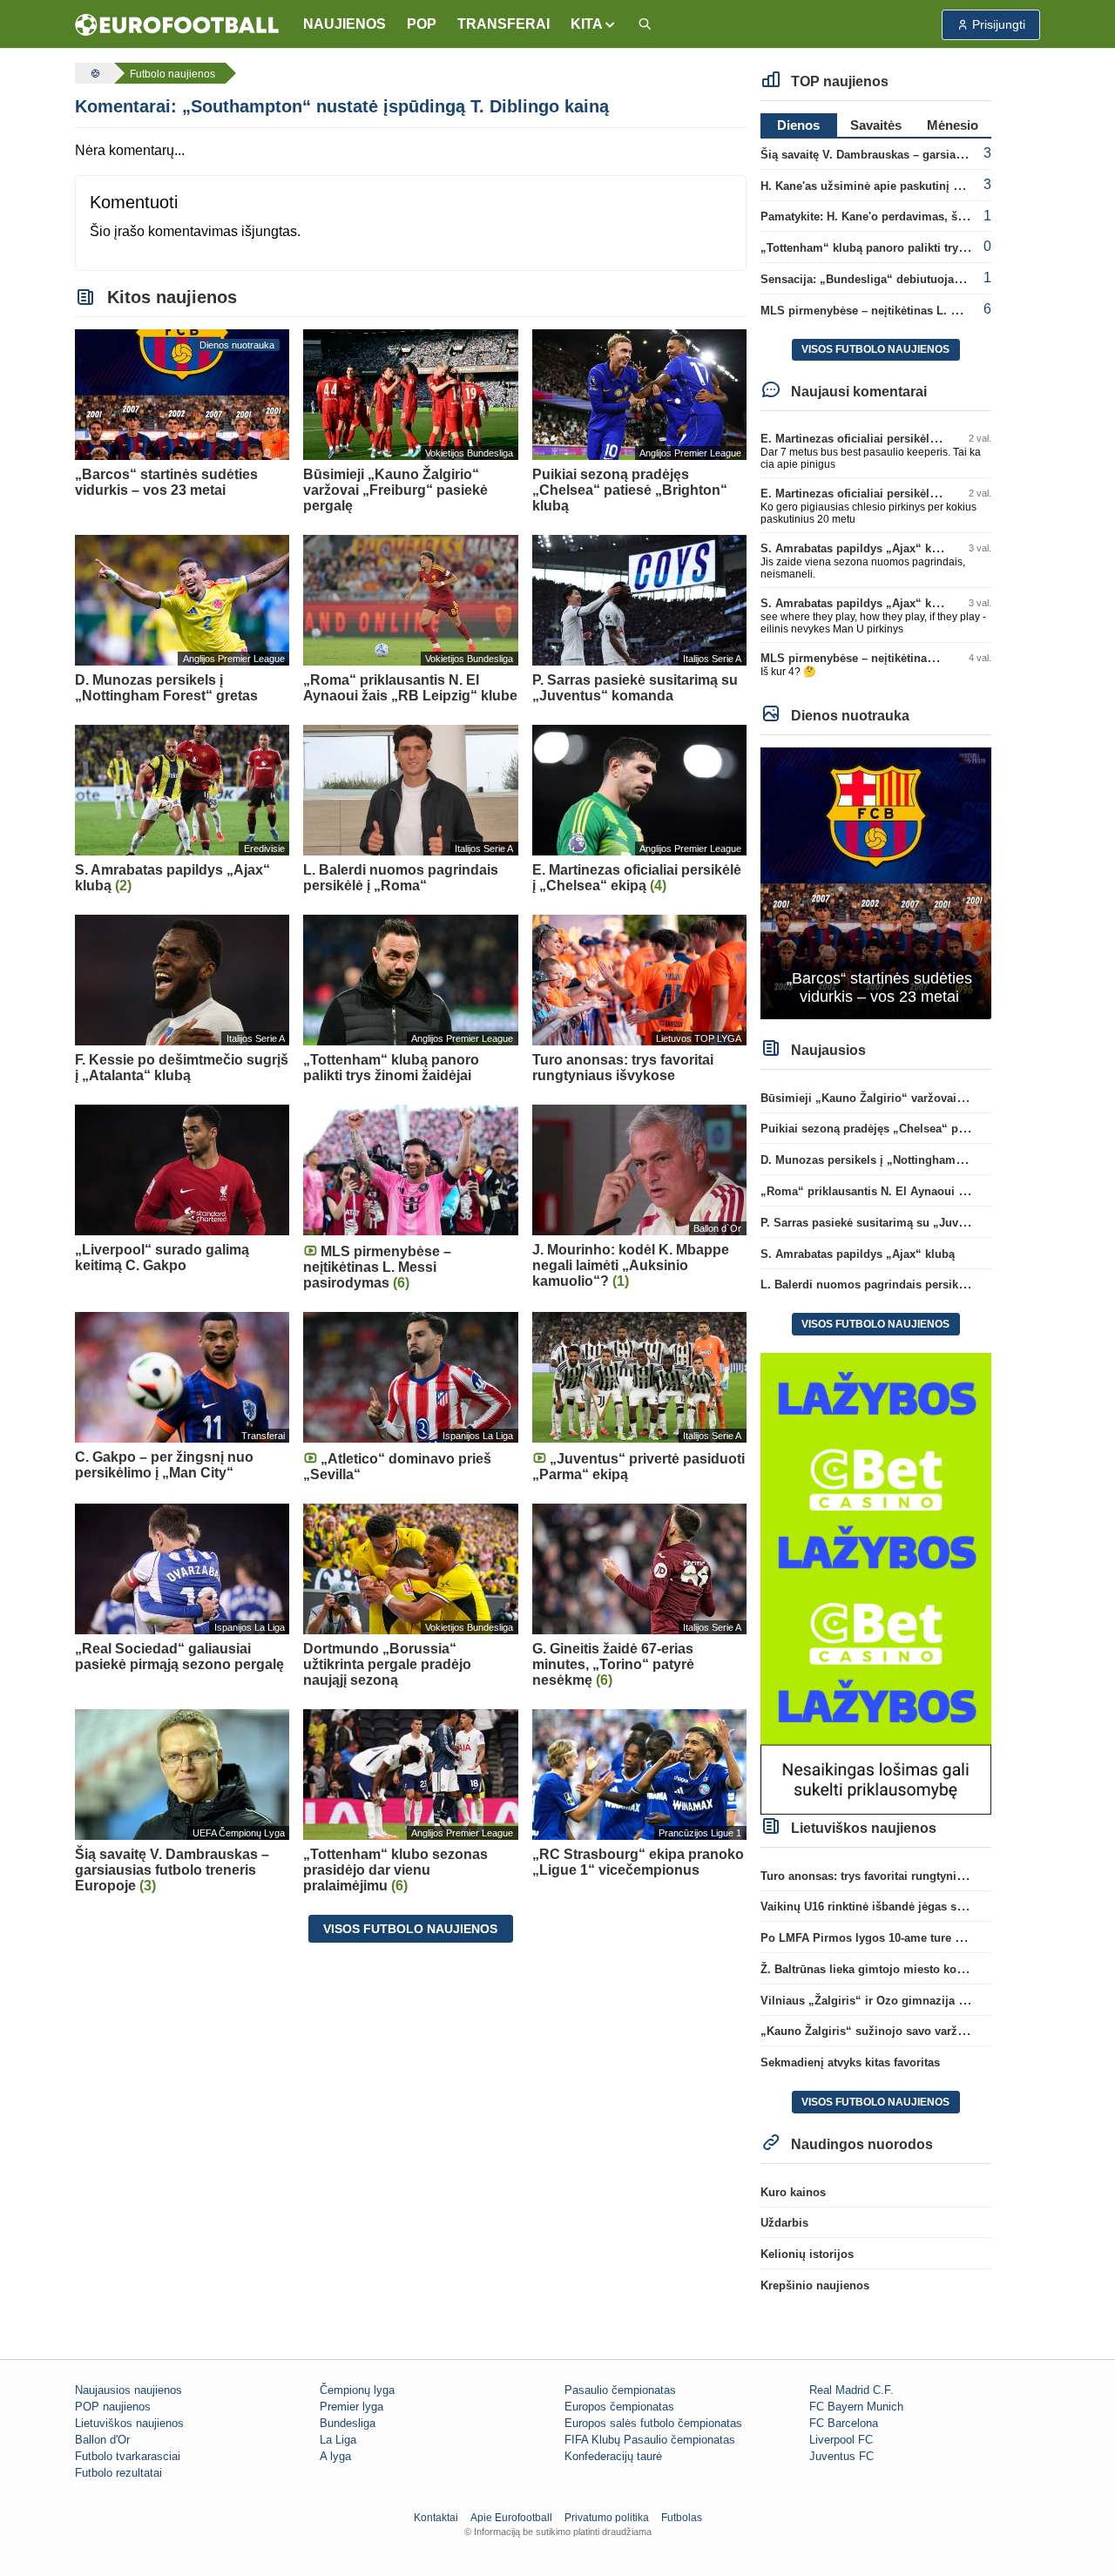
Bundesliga (348, 2423)
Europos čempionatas (619, 2407)
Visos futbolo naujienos (410, 1929)
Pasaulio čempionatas (620, 2390)
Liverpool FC (841, 2440)
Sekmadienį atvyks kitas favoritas (850, 2062)
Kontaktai (436, 2518)
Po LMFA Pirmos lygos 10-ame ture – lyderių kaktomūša (912, 1938)
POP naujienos (113, 2407)
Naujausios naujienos (128, 2390)
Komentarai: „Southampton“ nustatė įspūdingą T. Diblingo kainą (342, 106)
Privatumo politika (607, 2518)
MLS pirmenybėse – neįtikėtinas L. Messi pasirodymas (908, 311)
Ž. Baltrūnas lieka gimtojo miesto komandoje (882, 1969)
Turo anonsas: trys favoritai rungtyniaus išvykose (893, 1876)
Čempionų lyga (357, 2390)
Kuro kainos (793, 2192)
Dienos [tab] (798, 125)
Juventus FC (841, 2456)
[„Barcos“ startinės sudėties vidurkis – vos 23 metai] (876, 882)
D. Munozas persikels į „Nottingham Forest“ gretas (898, 1160)
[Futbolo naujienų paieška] (645, 25)
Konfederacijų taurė (613, 2456)
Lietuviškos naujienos (129, 2423)
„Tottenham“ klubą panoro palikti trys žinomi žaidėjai (906, 248)
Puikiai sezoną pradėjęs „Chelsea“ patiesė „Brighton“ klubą (923, 1129)
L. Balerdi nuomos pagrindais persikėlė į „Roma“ (894, 1285)
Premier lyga (351, 2407)
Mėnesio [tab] (953, 125)
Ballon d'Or (102, 2440)
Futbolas (682, 2518)
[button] (594, 24)
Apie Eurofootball (511, 2518)
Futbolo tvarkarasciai (128, 2456)
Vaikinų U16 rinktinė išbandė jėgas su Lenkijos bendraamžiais (928, 1907)
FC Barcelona (844, 2423)
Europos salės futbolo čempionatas (653, 2423)
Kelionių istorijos (807, 2254)
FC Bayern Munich (856, 2407)
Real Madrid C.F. (851, 2390)
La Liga (338, 2440)
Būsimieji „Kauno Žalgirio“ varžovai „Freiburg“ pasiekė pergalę (933, 1098)
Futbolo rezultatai (118, 2473)
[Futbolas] (93, 73)
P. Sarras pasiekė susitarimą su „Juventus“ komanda (904, 1223)
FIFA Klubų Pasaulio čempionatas (650, 2440)
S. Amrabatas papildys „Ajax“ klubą (858, 548)
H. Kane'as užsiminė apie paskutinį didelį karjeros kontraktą (922, 186)
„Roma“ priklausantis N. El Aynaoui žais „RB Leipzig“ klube (924, 1191)
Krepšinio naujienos (815, 2285)
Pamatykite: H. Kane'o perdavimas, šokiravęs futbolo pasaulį (924, 216)
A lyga (335, 2456)
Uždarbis (784, 2223)
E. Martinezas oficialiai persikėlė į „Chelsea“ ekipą (897, 439)
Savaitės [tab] (876, 125)
